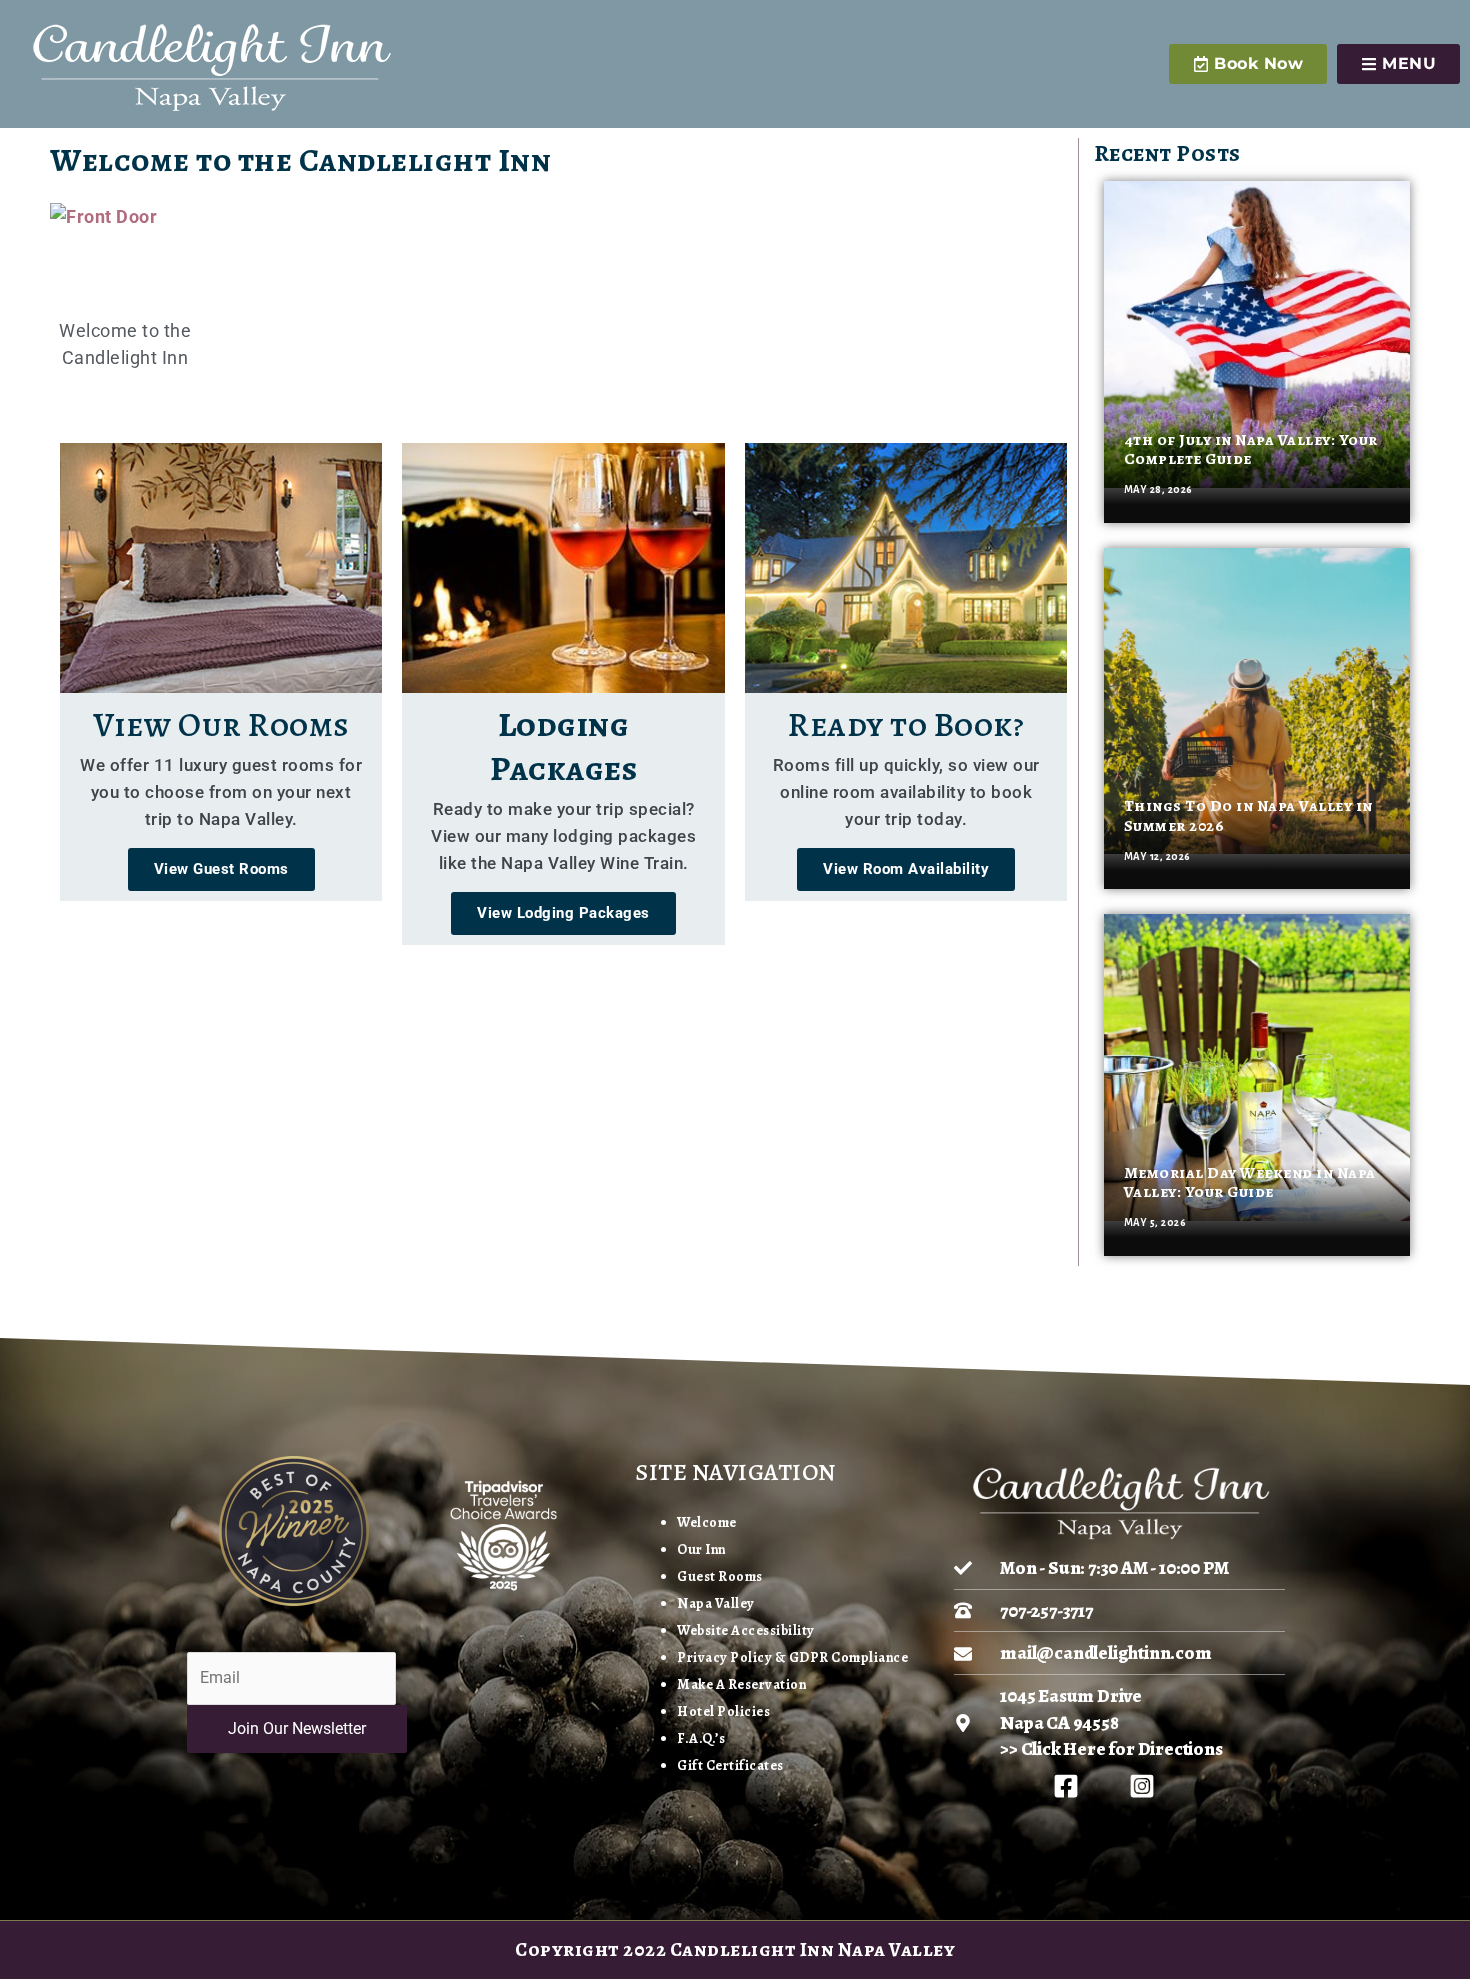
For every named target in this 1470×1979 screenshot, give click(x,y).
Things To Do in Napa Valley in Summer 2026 (1248, 815)
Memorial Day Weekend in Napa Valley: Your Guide (1250, 1182)
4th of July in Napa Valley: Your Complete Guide (1251, 449)
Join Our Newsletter (297, 1728)
